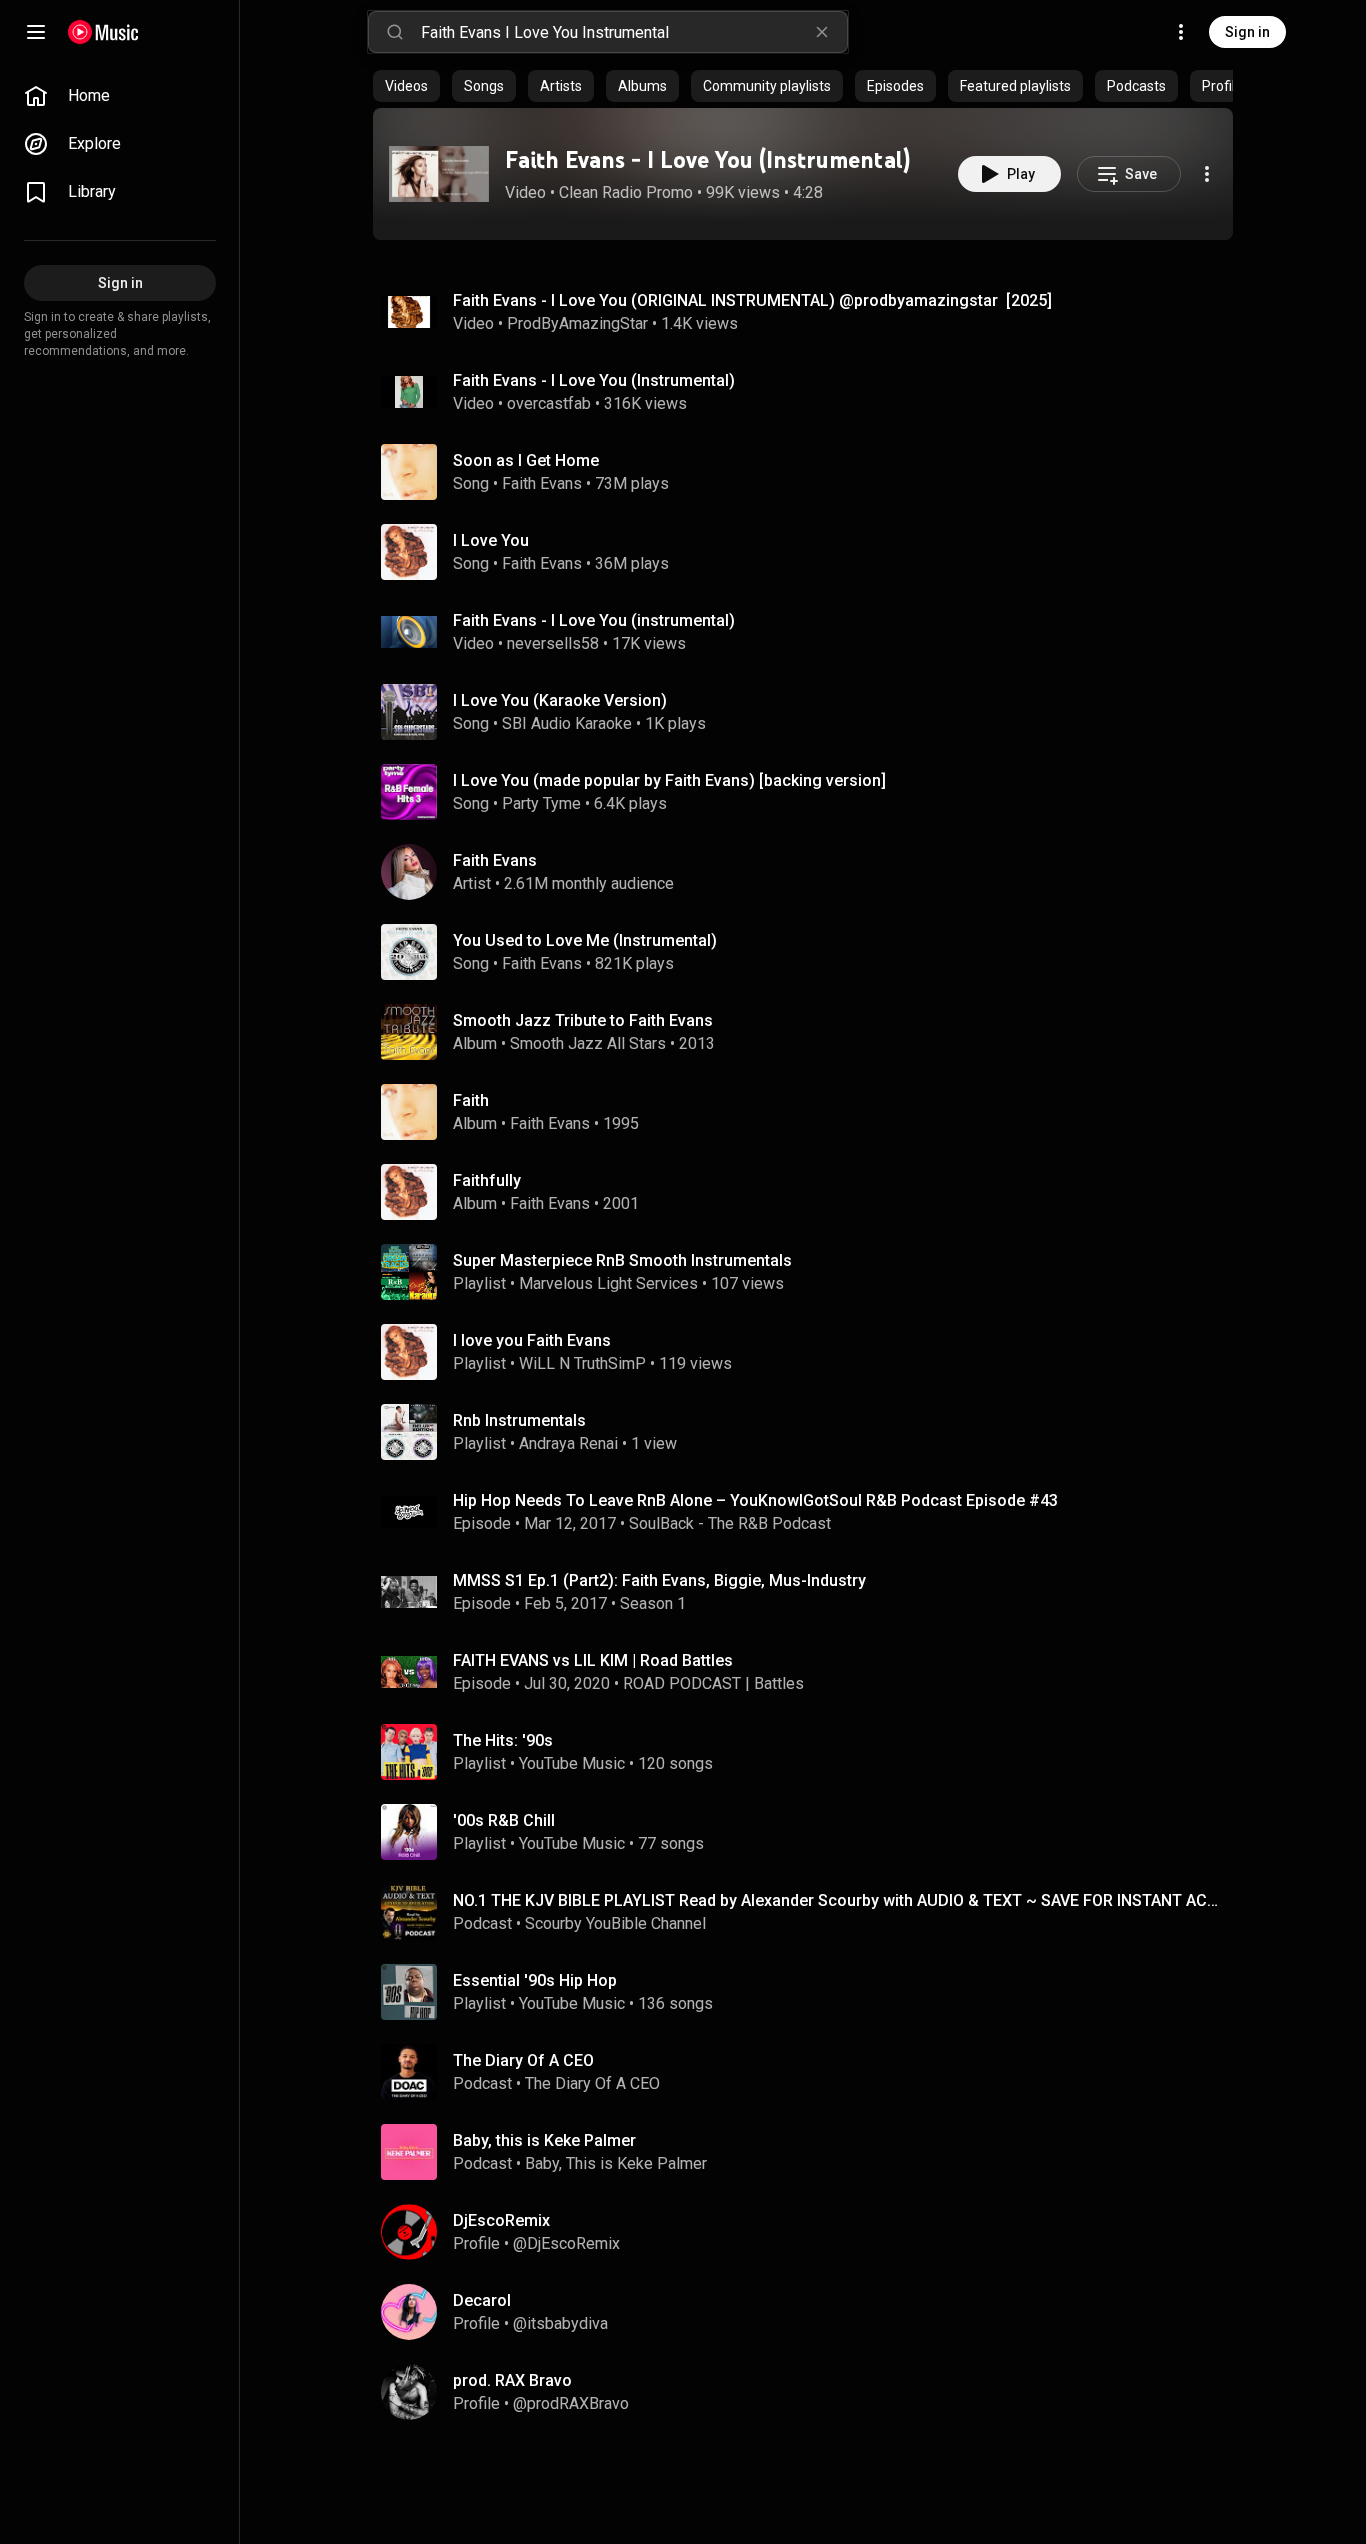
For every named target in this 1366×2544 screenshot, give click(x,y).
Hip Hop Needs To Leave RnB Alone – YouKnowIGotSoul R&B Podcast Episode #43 (755, 1500)
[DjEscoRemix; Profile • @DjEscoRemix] (811, 2232)
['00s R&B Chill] (811, 1832)
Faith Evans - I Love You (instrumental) (594, 620)
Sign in (1247, 32)
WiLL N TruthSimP (582, 1363)
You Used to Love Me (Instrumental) (585, 940)
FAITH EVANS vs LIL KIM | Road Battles (593, 1660)
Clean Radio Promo (626, 192)
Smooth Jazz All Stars (588, 1043)
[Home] (103, 32)
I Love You (491, 540)
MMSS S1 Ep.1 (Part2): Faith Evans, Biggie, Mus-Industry (659, 1580)
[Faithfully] (811, 1192)
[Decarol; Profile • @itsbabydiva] (811, 2312)
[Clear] (822, 32)
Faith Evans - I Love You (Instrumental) (707, 159)
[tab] (406, 86)
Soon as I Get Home (526, 460)
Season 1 (653, 1603)
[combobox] (634, 32)
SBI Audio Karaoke (567, 723)
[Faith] (811, 1112)
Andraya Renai (568, 1443)
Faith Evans (542, 483)
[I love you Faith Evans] (811, 1352)
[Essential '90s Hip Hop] (811, 1992)
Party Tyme (541, 803)
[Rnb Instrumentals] (811, 1432)
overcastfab (549, 403)
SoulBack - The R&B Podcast (730, 1523)
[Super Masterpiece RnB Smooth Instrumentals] (811, 1272)
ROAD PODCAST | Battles (713, 1683)
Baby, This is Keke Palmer (616, 2163)
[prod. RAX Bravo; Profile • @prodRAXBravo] (811, 2392)
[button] (439, 174)
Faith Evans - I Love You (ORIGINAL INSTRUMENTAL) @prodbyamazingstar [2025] (752, 300)
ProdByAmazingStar (577, 323)
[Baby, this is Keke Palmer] (811, 2152)
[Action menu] (1207, 174)
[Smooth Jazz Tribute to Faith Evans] (811, 1032)
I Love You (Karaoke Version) (560, 700)
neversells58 (553, 643)
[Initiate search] (395, 32)
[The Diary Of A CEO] (811, 2072)
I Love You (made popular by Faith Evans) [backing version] (669, 780)
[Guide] (36, 32)
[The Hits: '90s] (811, 1752)
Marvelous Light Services (608, 1283)
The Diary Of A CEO (592, 2083)
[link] (120, 96)
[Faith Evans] (811, 872)
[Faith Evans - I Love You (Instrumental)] (439, 174)
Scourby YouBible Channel (615, 1923)
